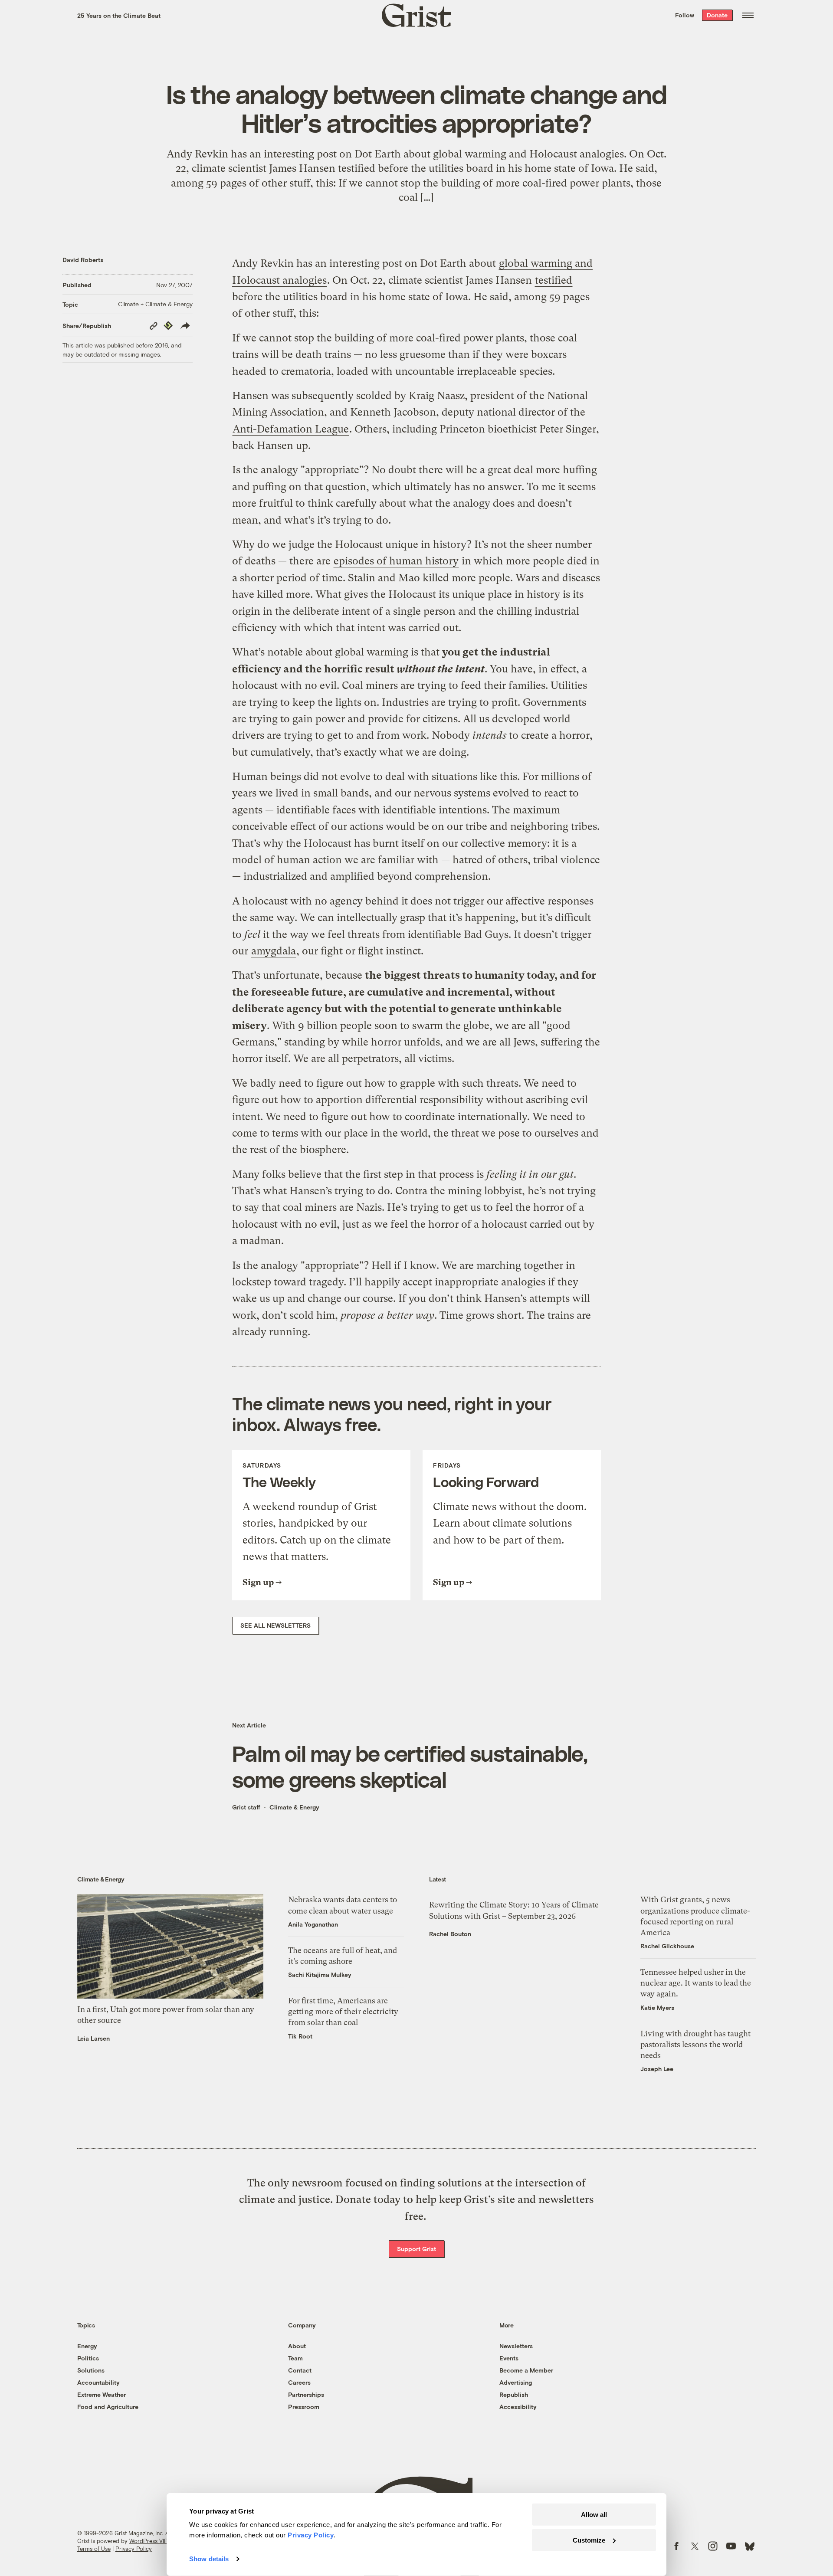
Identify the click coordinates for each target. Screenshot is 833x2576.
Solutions (91, 2370)
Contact (300, 2370)
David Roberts (83, 260)
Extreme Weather (102, 2394)
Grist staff (246, 1807)
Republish (514, 2394)
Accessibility (518, 2407)
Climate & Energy (294, 1807)
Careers (299, 2382)
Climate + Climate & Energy (155, 304)
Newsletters (516, 2346)
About (297, 2346)
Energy (87, 2346)
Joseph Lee (657, 2069)
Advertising (516, 2382)
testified (554, 280)
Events (509, 2358)
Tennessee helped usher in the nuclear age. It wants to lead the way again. (696, 1983)
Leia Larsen (93, 2038)
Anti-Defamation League (291, 429)
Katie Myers (657, 2007)
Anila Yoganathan (313, 1924)
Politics (88, 2358)
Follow (685, 15)
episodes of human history (396, 561)
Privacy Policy (134, 2549)
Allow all (594, 2515)
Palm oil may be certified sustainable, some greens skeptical (410, 1766)
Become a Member (526, 2370)
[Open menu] (748, 15)
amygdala (274, 951)
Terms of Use (94, 2549)
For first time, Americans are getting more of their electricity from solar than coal (343, 2011)
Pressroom (304, 2407)
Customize (589, 2540)
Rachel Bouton (450, 1934)
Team (295, 2358)
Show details (209, 2559)
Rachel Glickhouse (667, 1946)
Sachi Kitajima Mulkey (320, 1975)
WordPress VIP (148, 2541)
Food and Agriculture (108, 2407)
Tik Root (300, 2036)
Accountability (98, 2382)
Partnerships (306, 2394)
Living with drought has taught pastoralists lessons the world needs (695, 2044)
